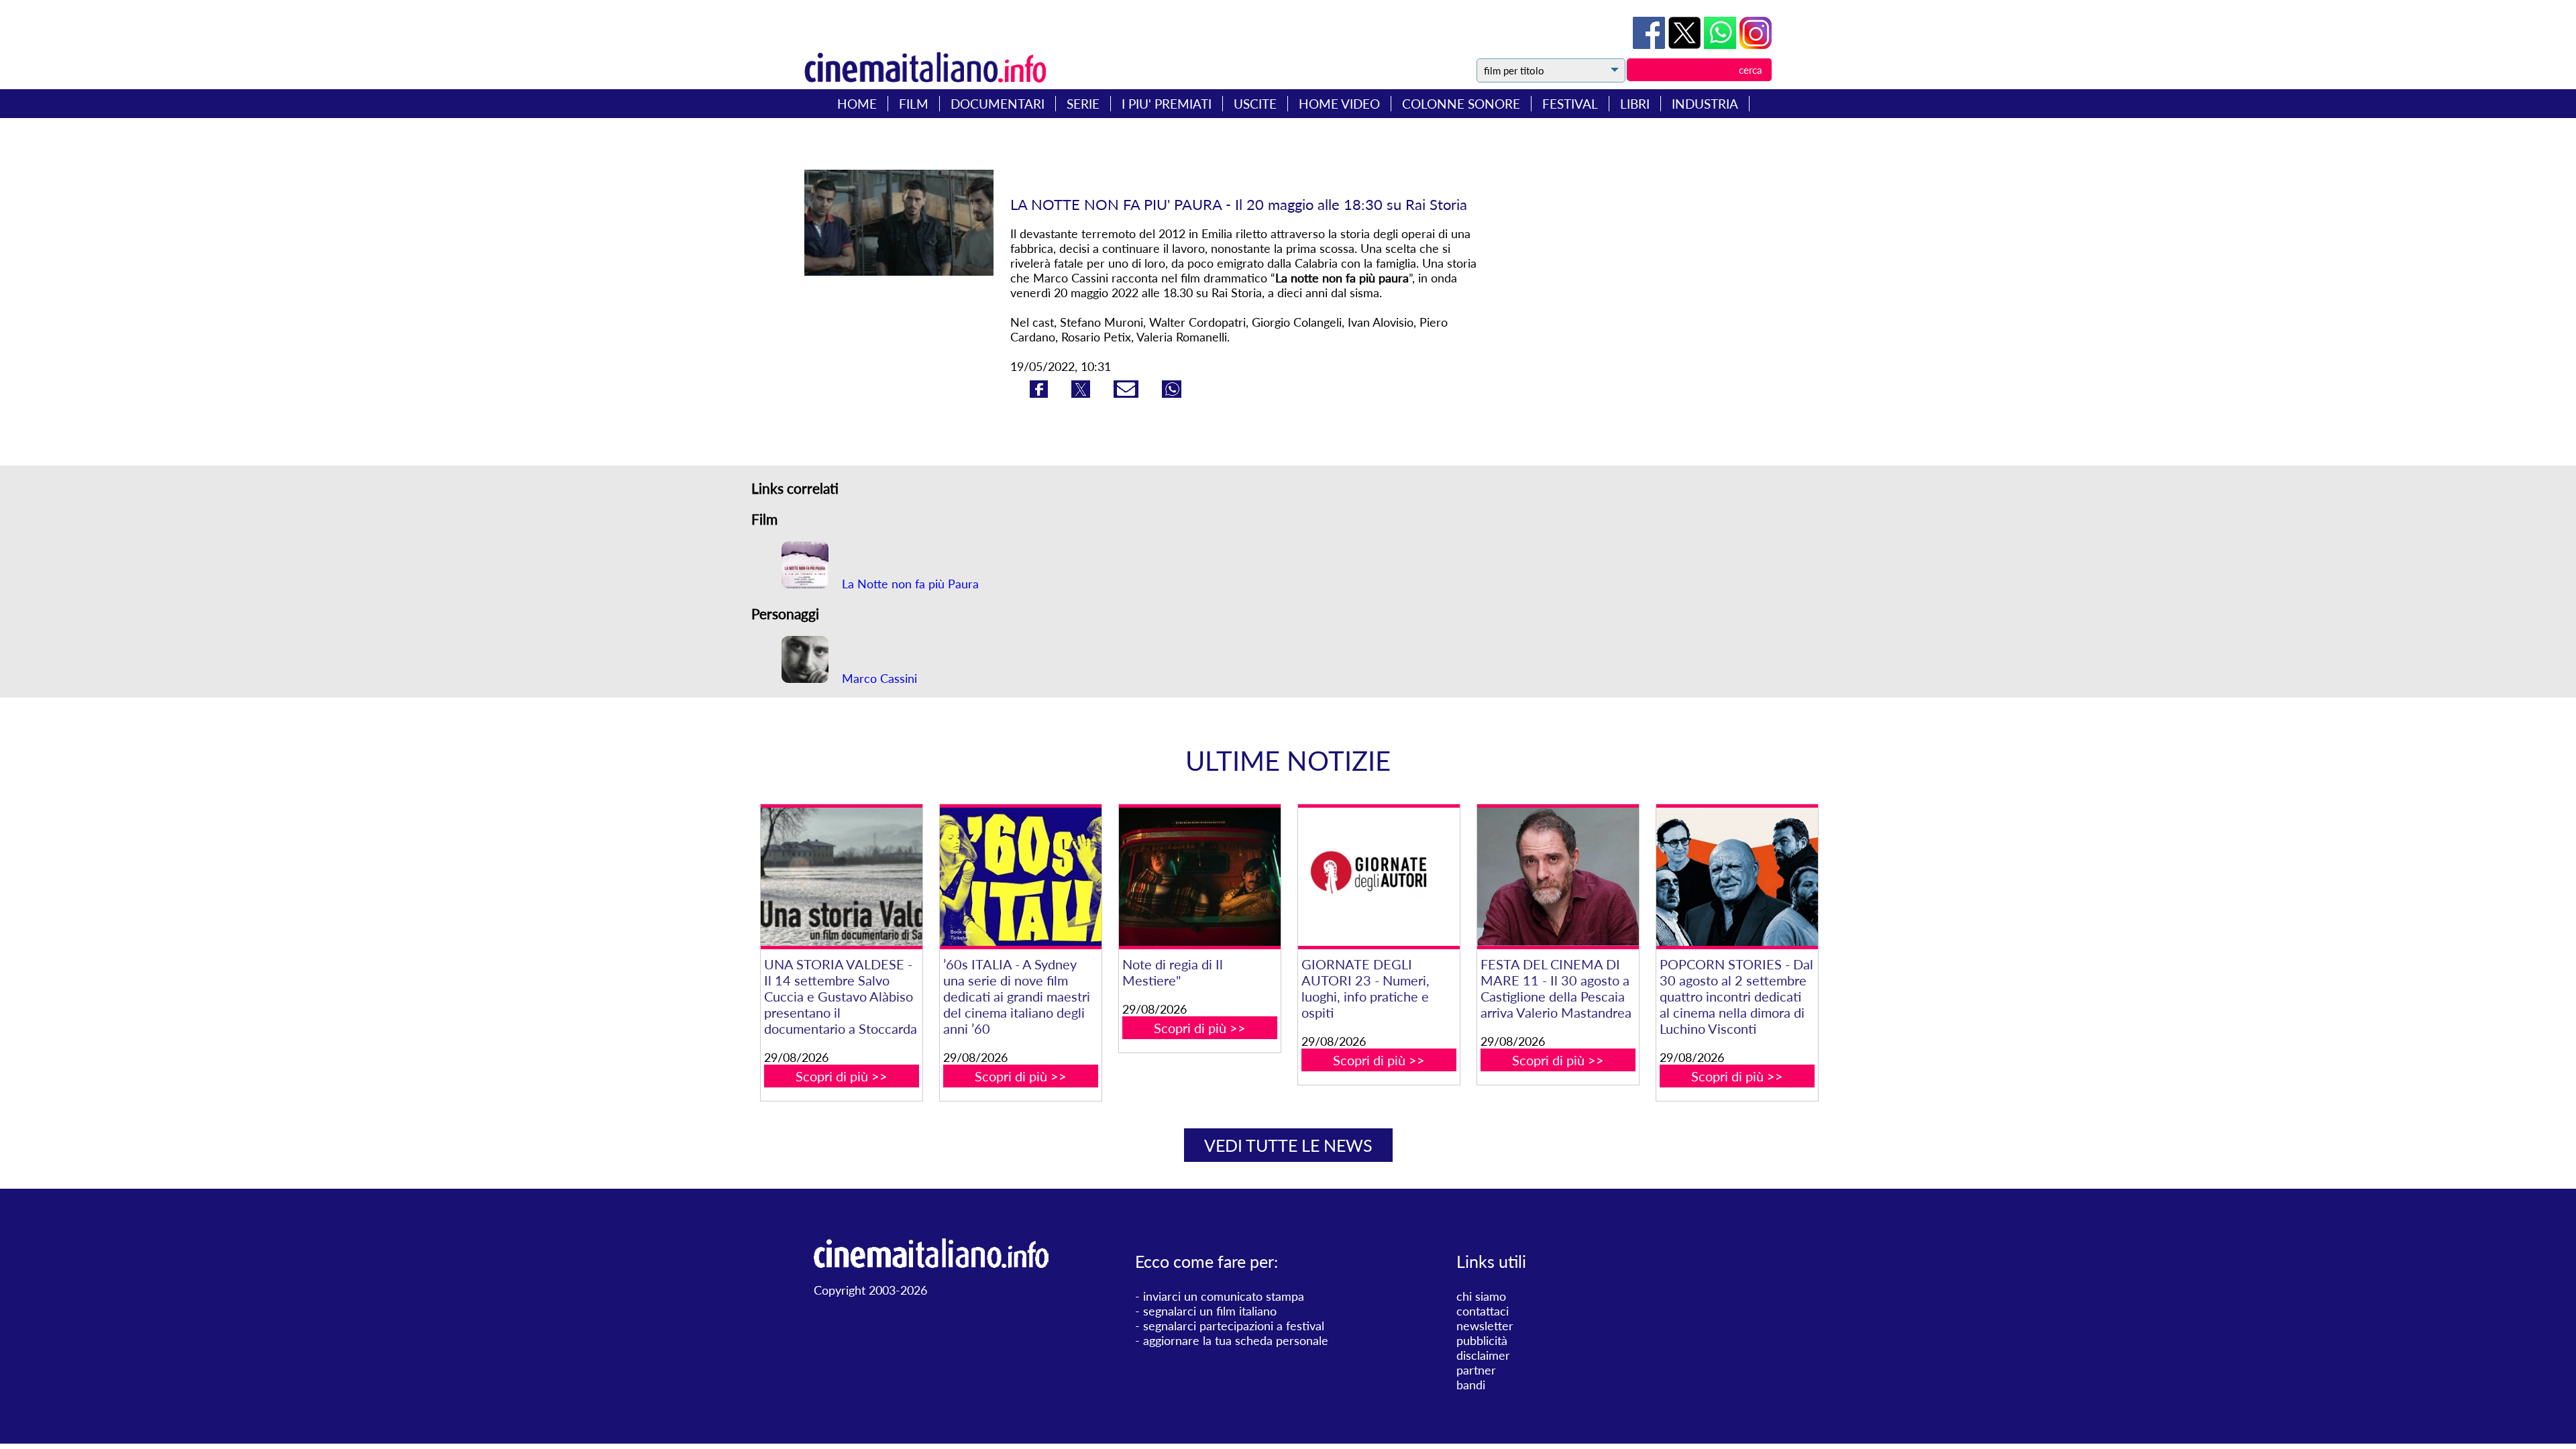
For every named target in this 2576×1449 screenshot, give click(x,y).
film (914, 104)
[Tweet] (1686, 44)
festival (1570, 104)
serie (1083, 104)
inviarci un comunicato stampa (1224, 1296)
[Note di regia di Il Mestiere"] (1199, 877)
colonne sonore (1461, 104)
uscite (1255, 104)
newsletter (1485, 1326)
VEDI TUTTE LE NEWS (1288, 1145)
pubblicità (1482, 1340)
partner (1476, 1370)
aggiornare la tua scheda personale (1236, 1340)
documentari (998, 104)
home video (1339, 104)
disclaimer (1483, 1355)
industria (1705, 104)
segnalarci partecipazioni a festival (1234, 1326)
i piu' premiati (1167, 104)
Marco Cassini (878, 678)
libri (1635, 104)
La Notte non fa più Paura (909, 584)
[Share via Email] (1128, 393)
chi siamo (1481, 1296)
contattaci (1483, 1311)
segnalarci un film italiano (1210, 1311)
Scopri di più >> (842, 1076)
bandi (1471, 1385)
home (857, 104)
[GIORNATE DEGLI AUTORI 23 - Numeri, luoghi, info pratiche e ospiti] (1379, 877)
